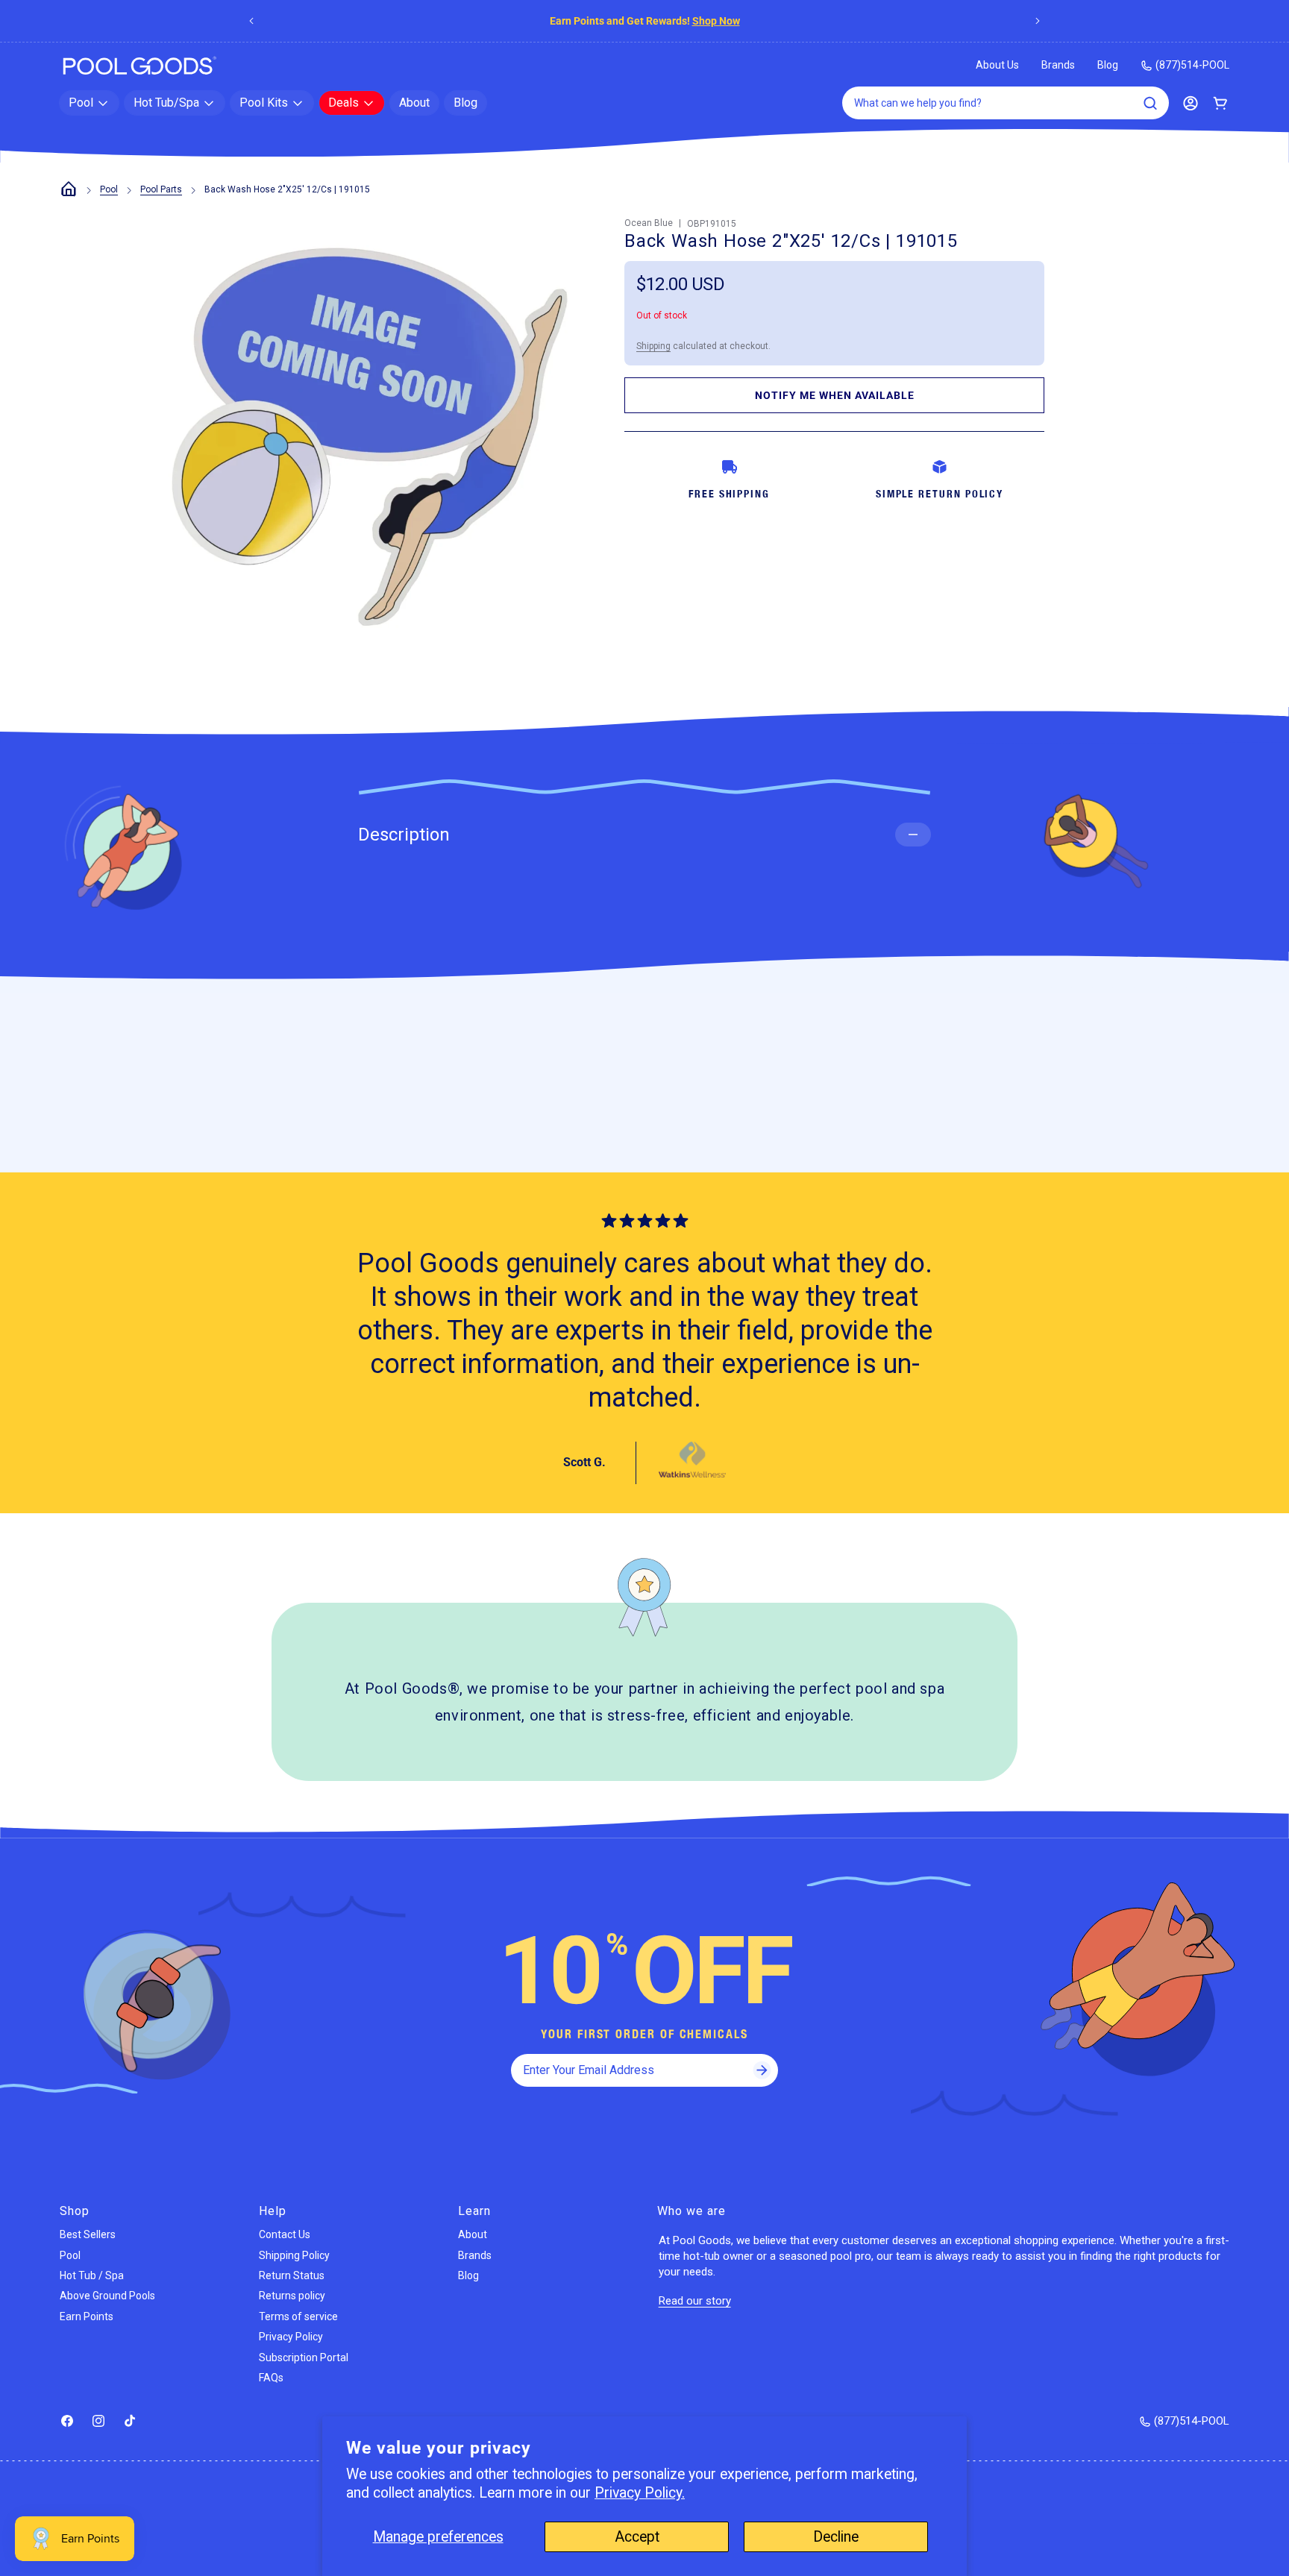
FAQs (271, 2378)
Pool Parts (161, 189)
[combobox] (1006, 103)
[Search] (1150, 103)
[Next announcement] (1038, 21)
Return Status (292, 2275)
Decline (836, 2537)
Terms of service (298, 2316)
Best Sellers (88, 2234)
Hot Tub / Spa (92, 2275)
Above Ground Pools (107, 2296)
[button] (89, 103)
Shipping (653, 346)
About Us (997, 65)
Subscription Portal (304, 2357)
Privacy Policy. (640, 2493)
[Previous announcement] (251, 21)
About (473, 2234)
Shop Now (716, 21)
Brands (1058, 65)
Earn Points (87, 2316)
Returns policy (292, 2296)
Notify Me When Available (835, 395)
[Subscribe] (762, 2070)
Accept (637, 2537)
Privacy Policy (291, 2337)
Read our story (695, 2301)
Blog (1108, 65)
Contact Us (285, 2234)
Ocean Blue (649, 223)
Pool (109, 189)
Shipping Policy (294, 2255)
